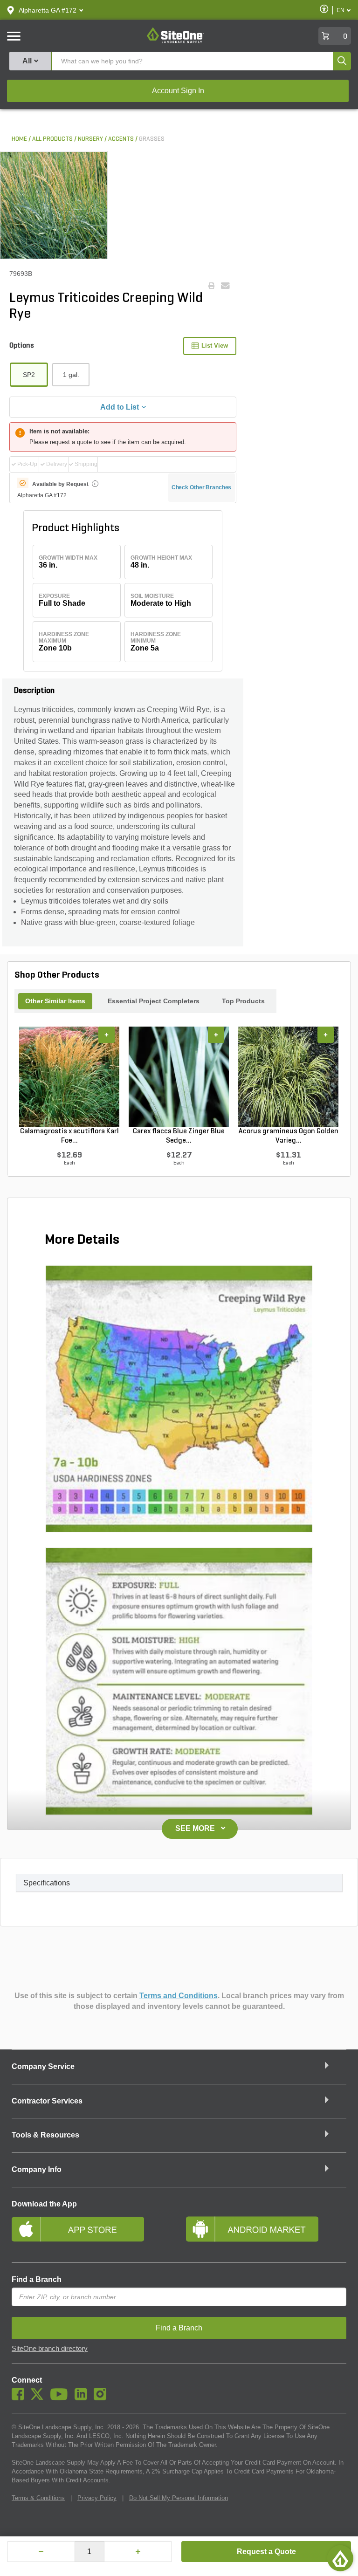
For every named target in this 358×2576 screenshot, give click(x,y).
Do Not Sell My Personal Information (179, 2498)
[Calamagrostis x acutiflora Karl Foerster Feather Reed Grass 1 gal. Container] (69, 1076)
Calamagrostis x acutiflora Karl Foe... (69, 1136)
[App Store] (92, 2233)
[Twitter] (39, 2398)
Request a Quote (266, 2552)
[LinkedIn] (83, 2398)
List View (215, 346)
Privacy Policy (97, 2498)
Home (19, 139)
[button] (48, 10)
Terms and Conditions (179, 1996)
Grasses (152, 139)
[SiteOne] (176, 41)
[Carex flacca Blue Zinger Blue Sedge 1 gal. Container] (179, 1076)
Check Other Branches (202, 487)
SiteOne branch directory (50, 2349)
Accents (121, 139)
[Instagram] (102, 2398)
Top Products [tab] (243, 1001)
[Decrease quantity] (41, 2552)
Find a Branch (37, 2279)
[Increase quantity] (138, 2552)
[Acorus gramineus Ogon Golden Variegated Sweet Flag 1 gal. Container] (288, 1076)
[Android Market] (266, 2233)
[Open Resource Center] (340, 2558)
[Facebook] (20, 2398)
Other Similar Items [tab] (55, 1001)
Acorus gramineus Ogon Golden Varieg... (289, 1136)
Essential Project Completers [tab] (154, 1001)
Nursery (90, 139)
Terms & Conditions (38, 2498)
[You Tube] (61, 2398)
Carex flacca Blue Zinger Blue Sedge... (179, 1136)
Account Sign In (178, 91)
